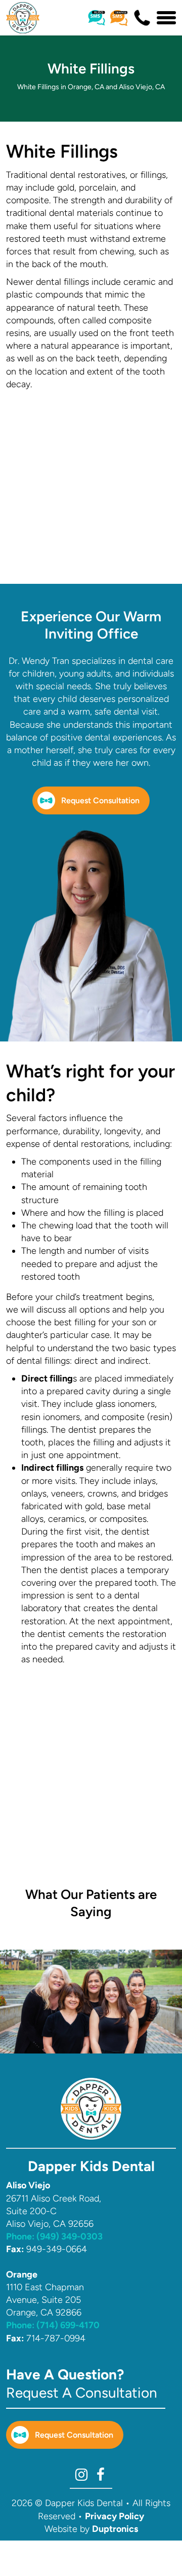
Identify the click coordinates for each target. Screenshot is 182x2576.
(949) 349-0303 (54, 2236)
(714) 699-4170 (53, 2325)
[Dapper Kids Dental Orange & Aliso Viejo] (23, 18)
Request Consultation (100, 800)
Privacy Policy (115, 2516)
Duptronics (115, 2529)
